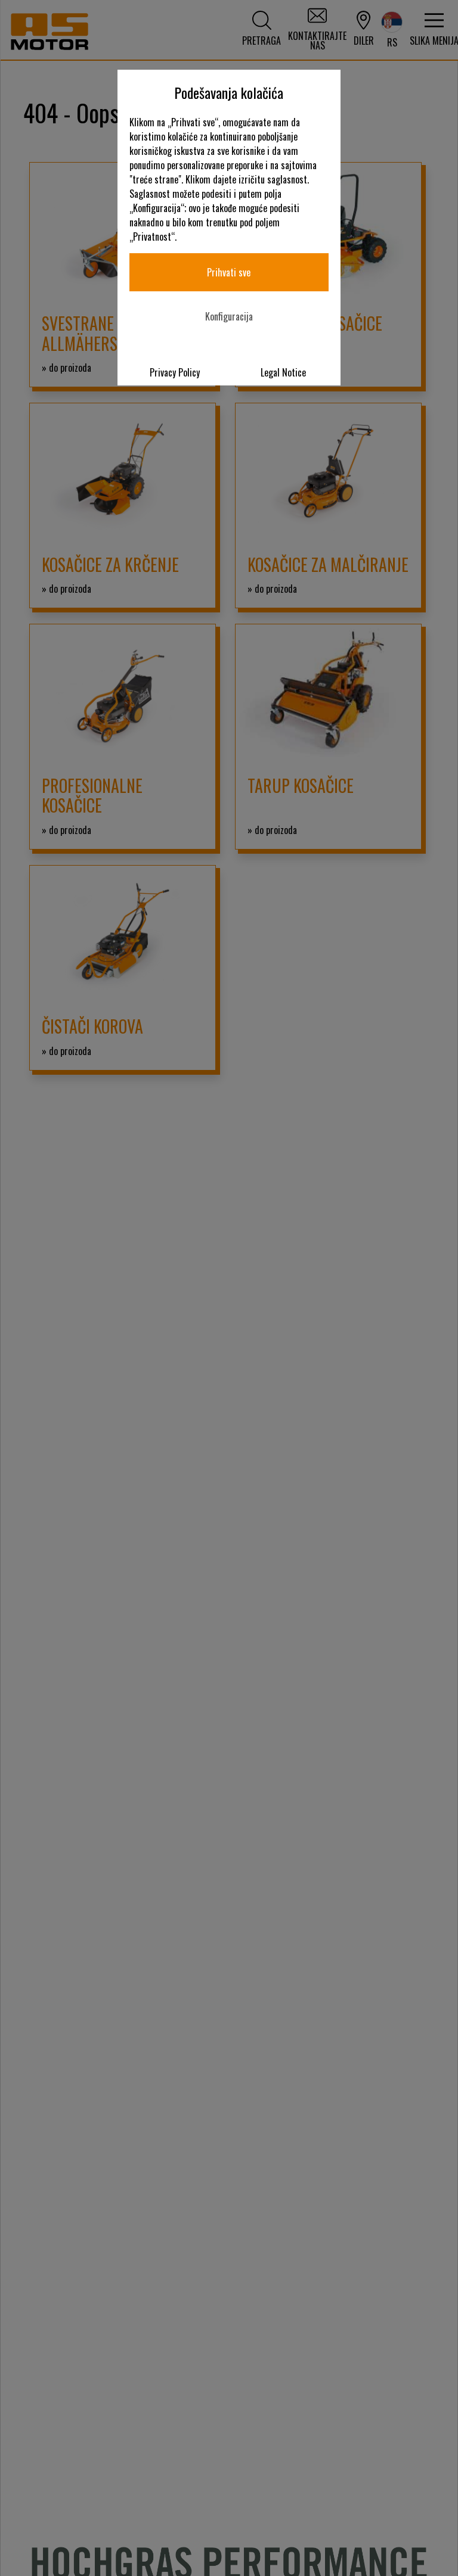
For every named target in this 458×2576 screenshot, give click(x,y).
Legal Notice (283, 372)
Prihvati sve (229, 272)
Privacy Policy (175, 372)
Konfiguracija (229, 316)
